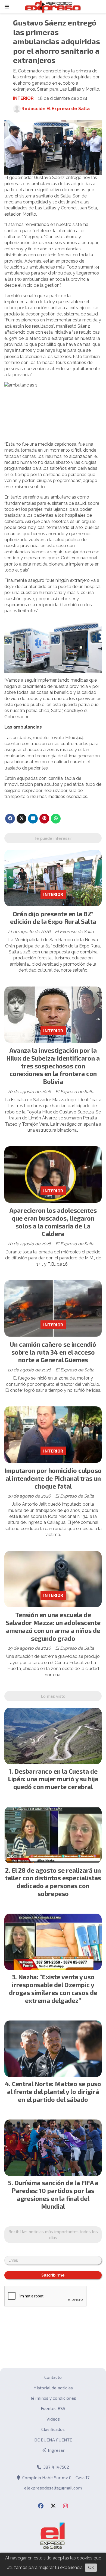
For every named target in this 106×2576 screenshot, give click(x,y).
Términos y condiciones (53, 2398)
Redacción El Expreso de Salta (56, 109)
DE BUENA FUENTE (53, 2440)
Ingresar (56, 2450)
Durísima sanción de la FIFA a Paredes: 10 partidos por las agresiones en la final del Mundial (55, 2194)
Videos (53, 2419)
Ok (91, 2567)
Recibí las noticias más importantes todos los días (53, 2234)
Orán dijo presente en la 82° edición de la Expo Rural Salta (53, 918)
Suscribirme (53, 2275)
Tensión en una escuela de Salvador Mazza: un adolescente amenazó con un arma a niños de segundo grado (53, 1626)
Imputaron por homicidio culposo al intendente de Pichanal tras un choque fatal (53, 1478)
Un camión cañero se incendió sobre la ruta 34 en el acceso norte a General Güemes (53, 1352)
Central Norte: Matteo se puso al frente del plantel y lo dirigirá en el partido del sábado (54, 2092)
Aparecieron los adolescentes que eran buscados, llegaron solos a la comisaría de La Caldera (53, 1222)
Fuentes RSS (53, 2408)
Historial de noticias (53, 2388)
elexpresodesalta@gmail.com (53, 2488)
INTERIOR (23, 98)
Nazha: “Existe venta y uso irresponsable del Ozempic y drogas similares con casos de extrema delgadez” (53, 1988)
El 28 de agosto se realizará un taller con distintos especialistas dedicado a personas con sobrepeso (53, 1882)
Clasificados (53, 2429)
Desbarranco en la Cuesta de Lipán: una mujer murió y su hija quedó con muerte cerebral (53, 1779)
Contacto (53, 2377)
